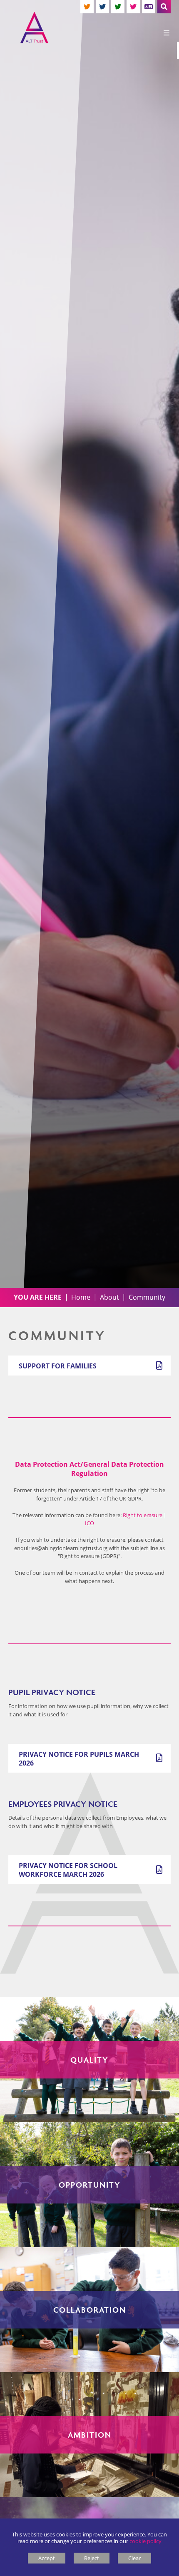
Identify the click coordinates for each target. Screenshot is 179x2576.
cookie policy (145, 2541)
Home (81, 1297)
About (109, 1297)
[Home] (34, 28)
